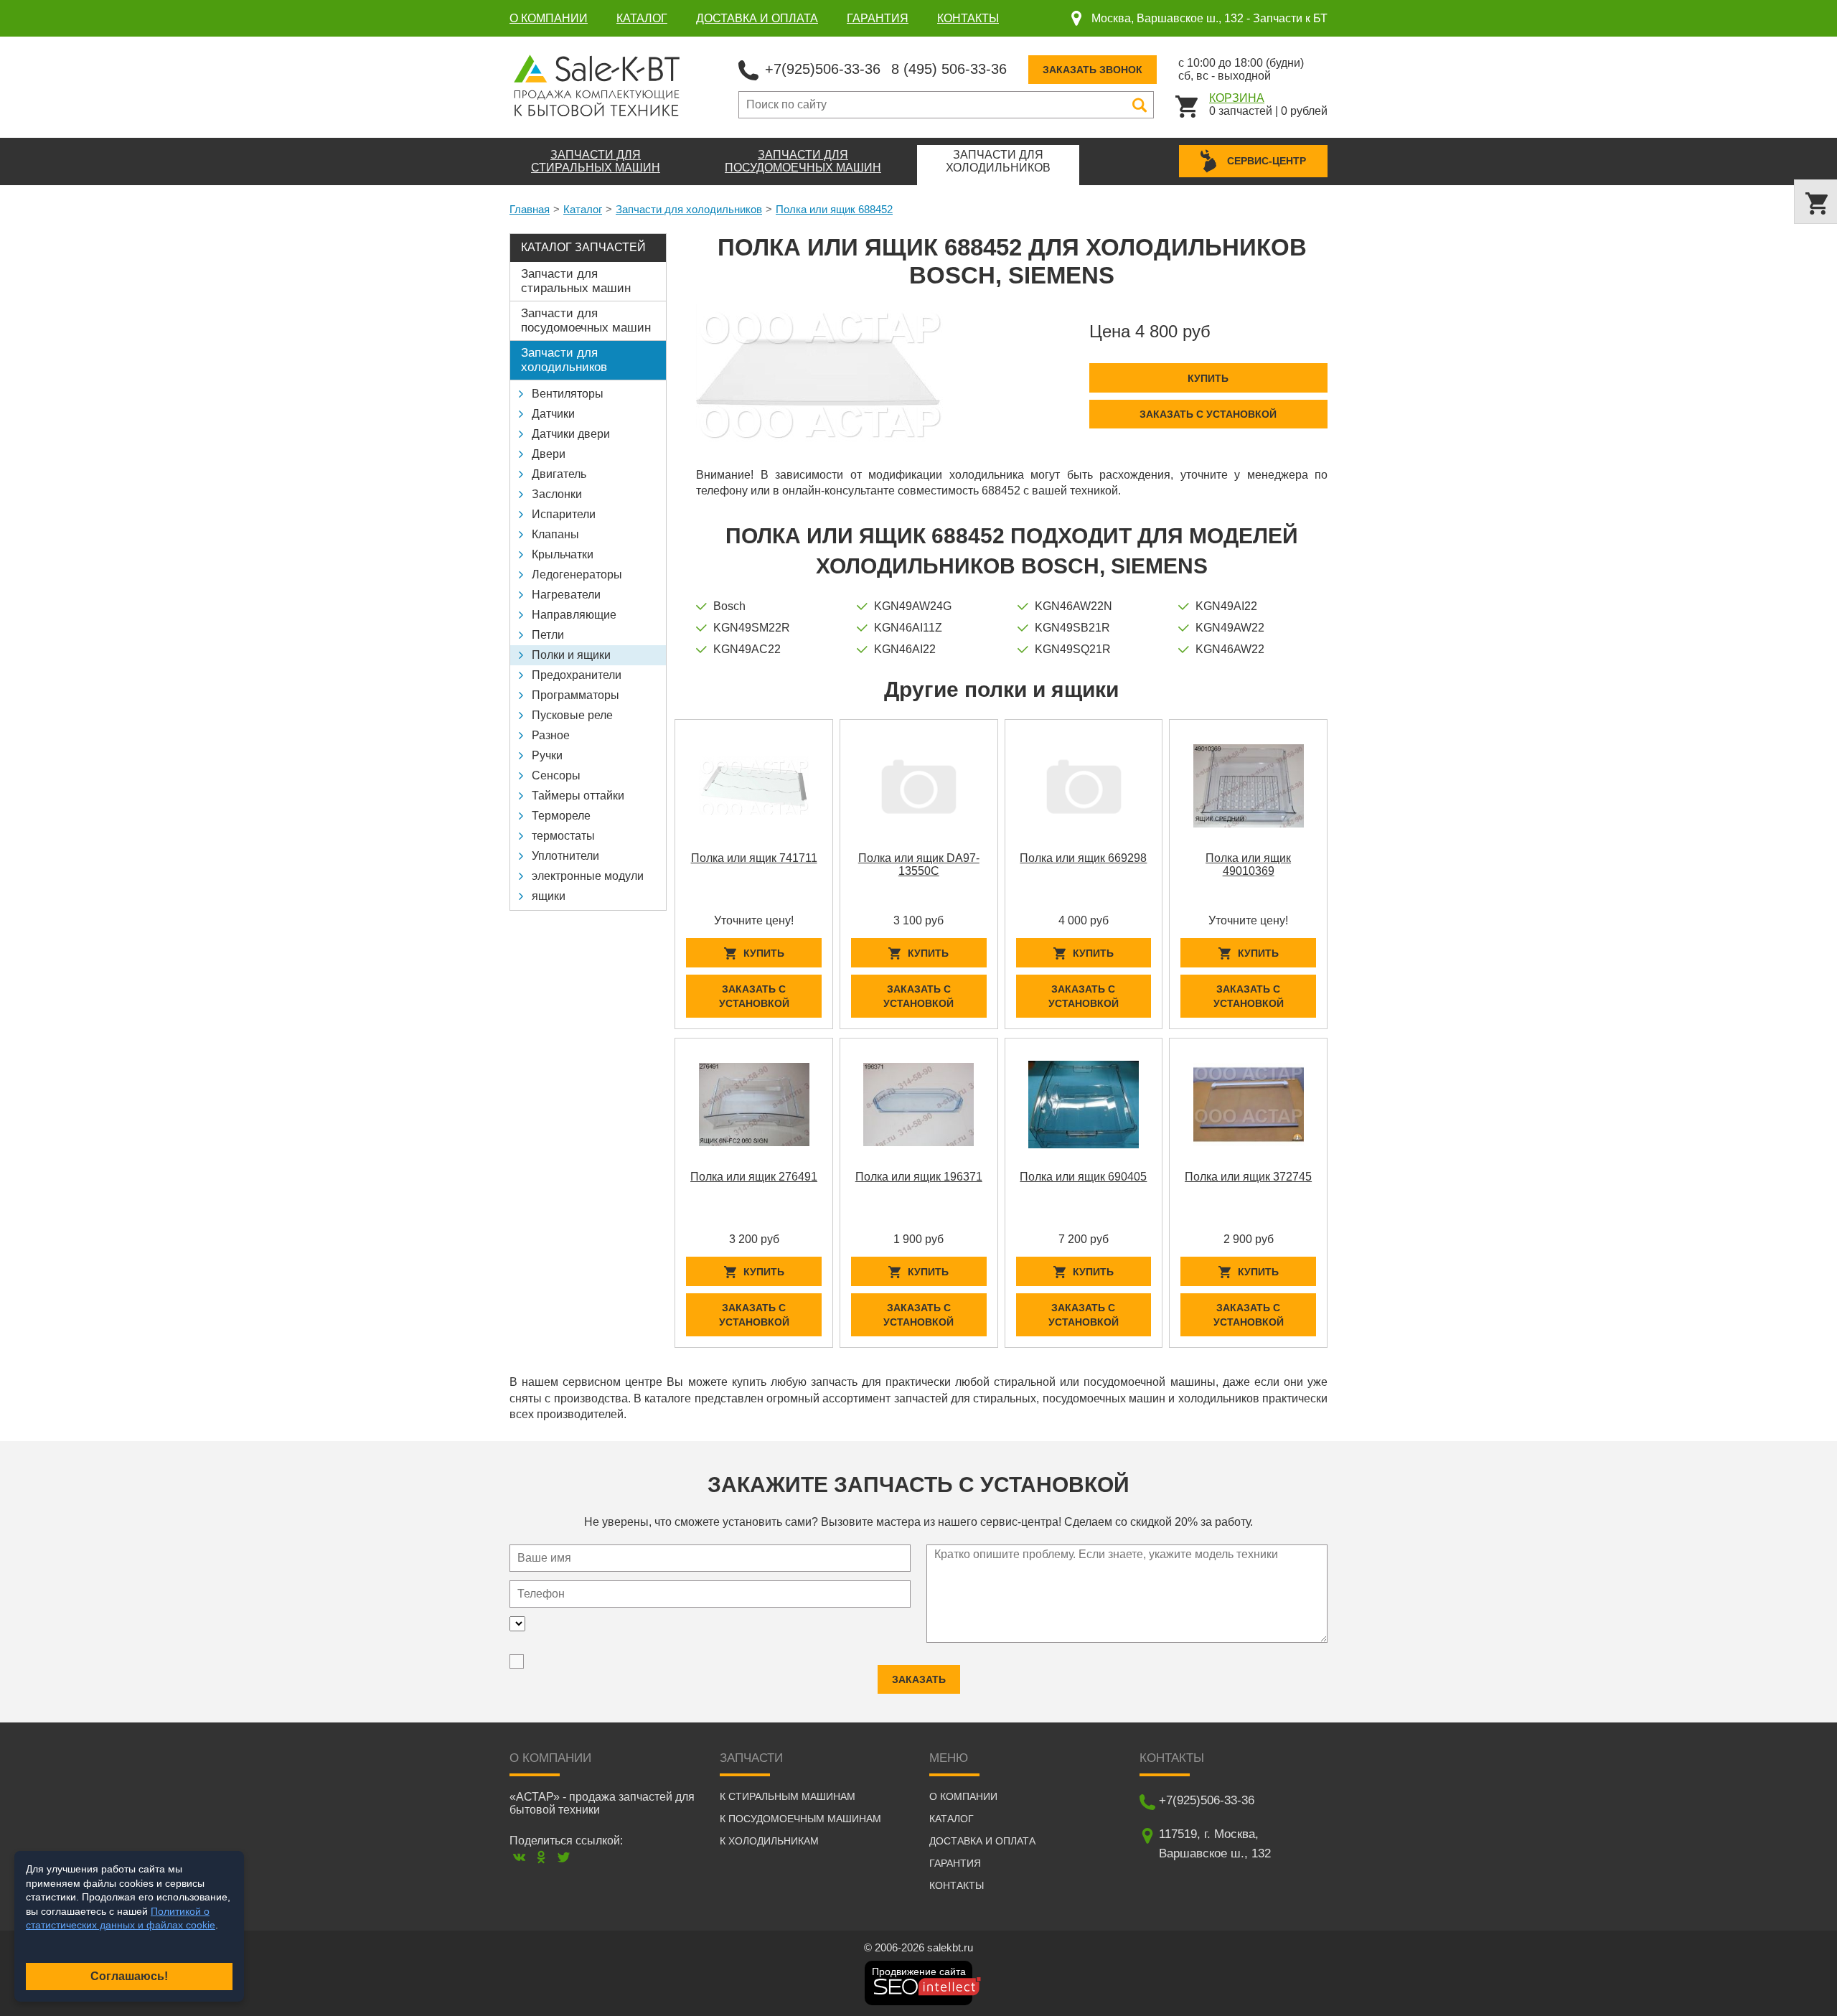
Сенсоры (556, 775)
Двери (549, 454)
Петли (548, 635)
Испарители (564, 514)
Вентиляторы (568, 394)
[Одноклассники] (541, 1857)
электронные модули (588, 876)
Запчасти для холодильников (689, 209)
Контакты (968, 18)
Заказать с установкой (1208, 414)
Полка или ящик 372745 (1248, 1177)
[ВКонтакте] (519, 1857)
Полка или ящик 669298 (1083, 858)
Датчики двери (571, 434)
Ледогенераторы (577, 575)
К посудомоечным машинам (800, 1819)
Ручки (547, 755)
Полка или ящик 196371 (919, 1177)
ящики (549, 896)
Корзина (1237, 98)
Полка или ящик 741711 (754, 858)
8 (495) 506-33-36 (949, 69)
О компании (549, 18)
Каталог (642, 18)
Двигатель (559, 474)
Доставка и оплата (757, 18)
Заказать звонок (1093, 70)
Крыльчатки (563, 554)
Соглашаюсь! (129, 1976)
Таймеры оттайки (578, 796)
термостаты (563, 836)
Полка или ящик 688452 (834, 209)
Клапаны (555, 534)
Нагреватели (566, 595)
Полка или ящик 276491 (754, 1177)
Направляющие (574, 615)
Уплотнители (565, 856)
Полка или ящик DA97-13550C (919, 864)
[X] (564, 1857)
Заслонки (557, 494)
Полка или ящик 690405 (1083, 1177)
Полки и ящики (571, 655)
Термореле (561, 816)
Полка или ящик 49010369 (1248, 864)
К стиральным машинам (788, 1796)
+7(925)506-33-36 (823, 69)
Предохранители (577, 675)
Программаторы (575, 695)
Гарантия (878, 18)
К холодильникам (769, 1841)
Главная (530, 209)
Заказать (919, 1679)
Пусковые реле (572, 715)
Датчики (553, 414)
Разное (551, 735)
